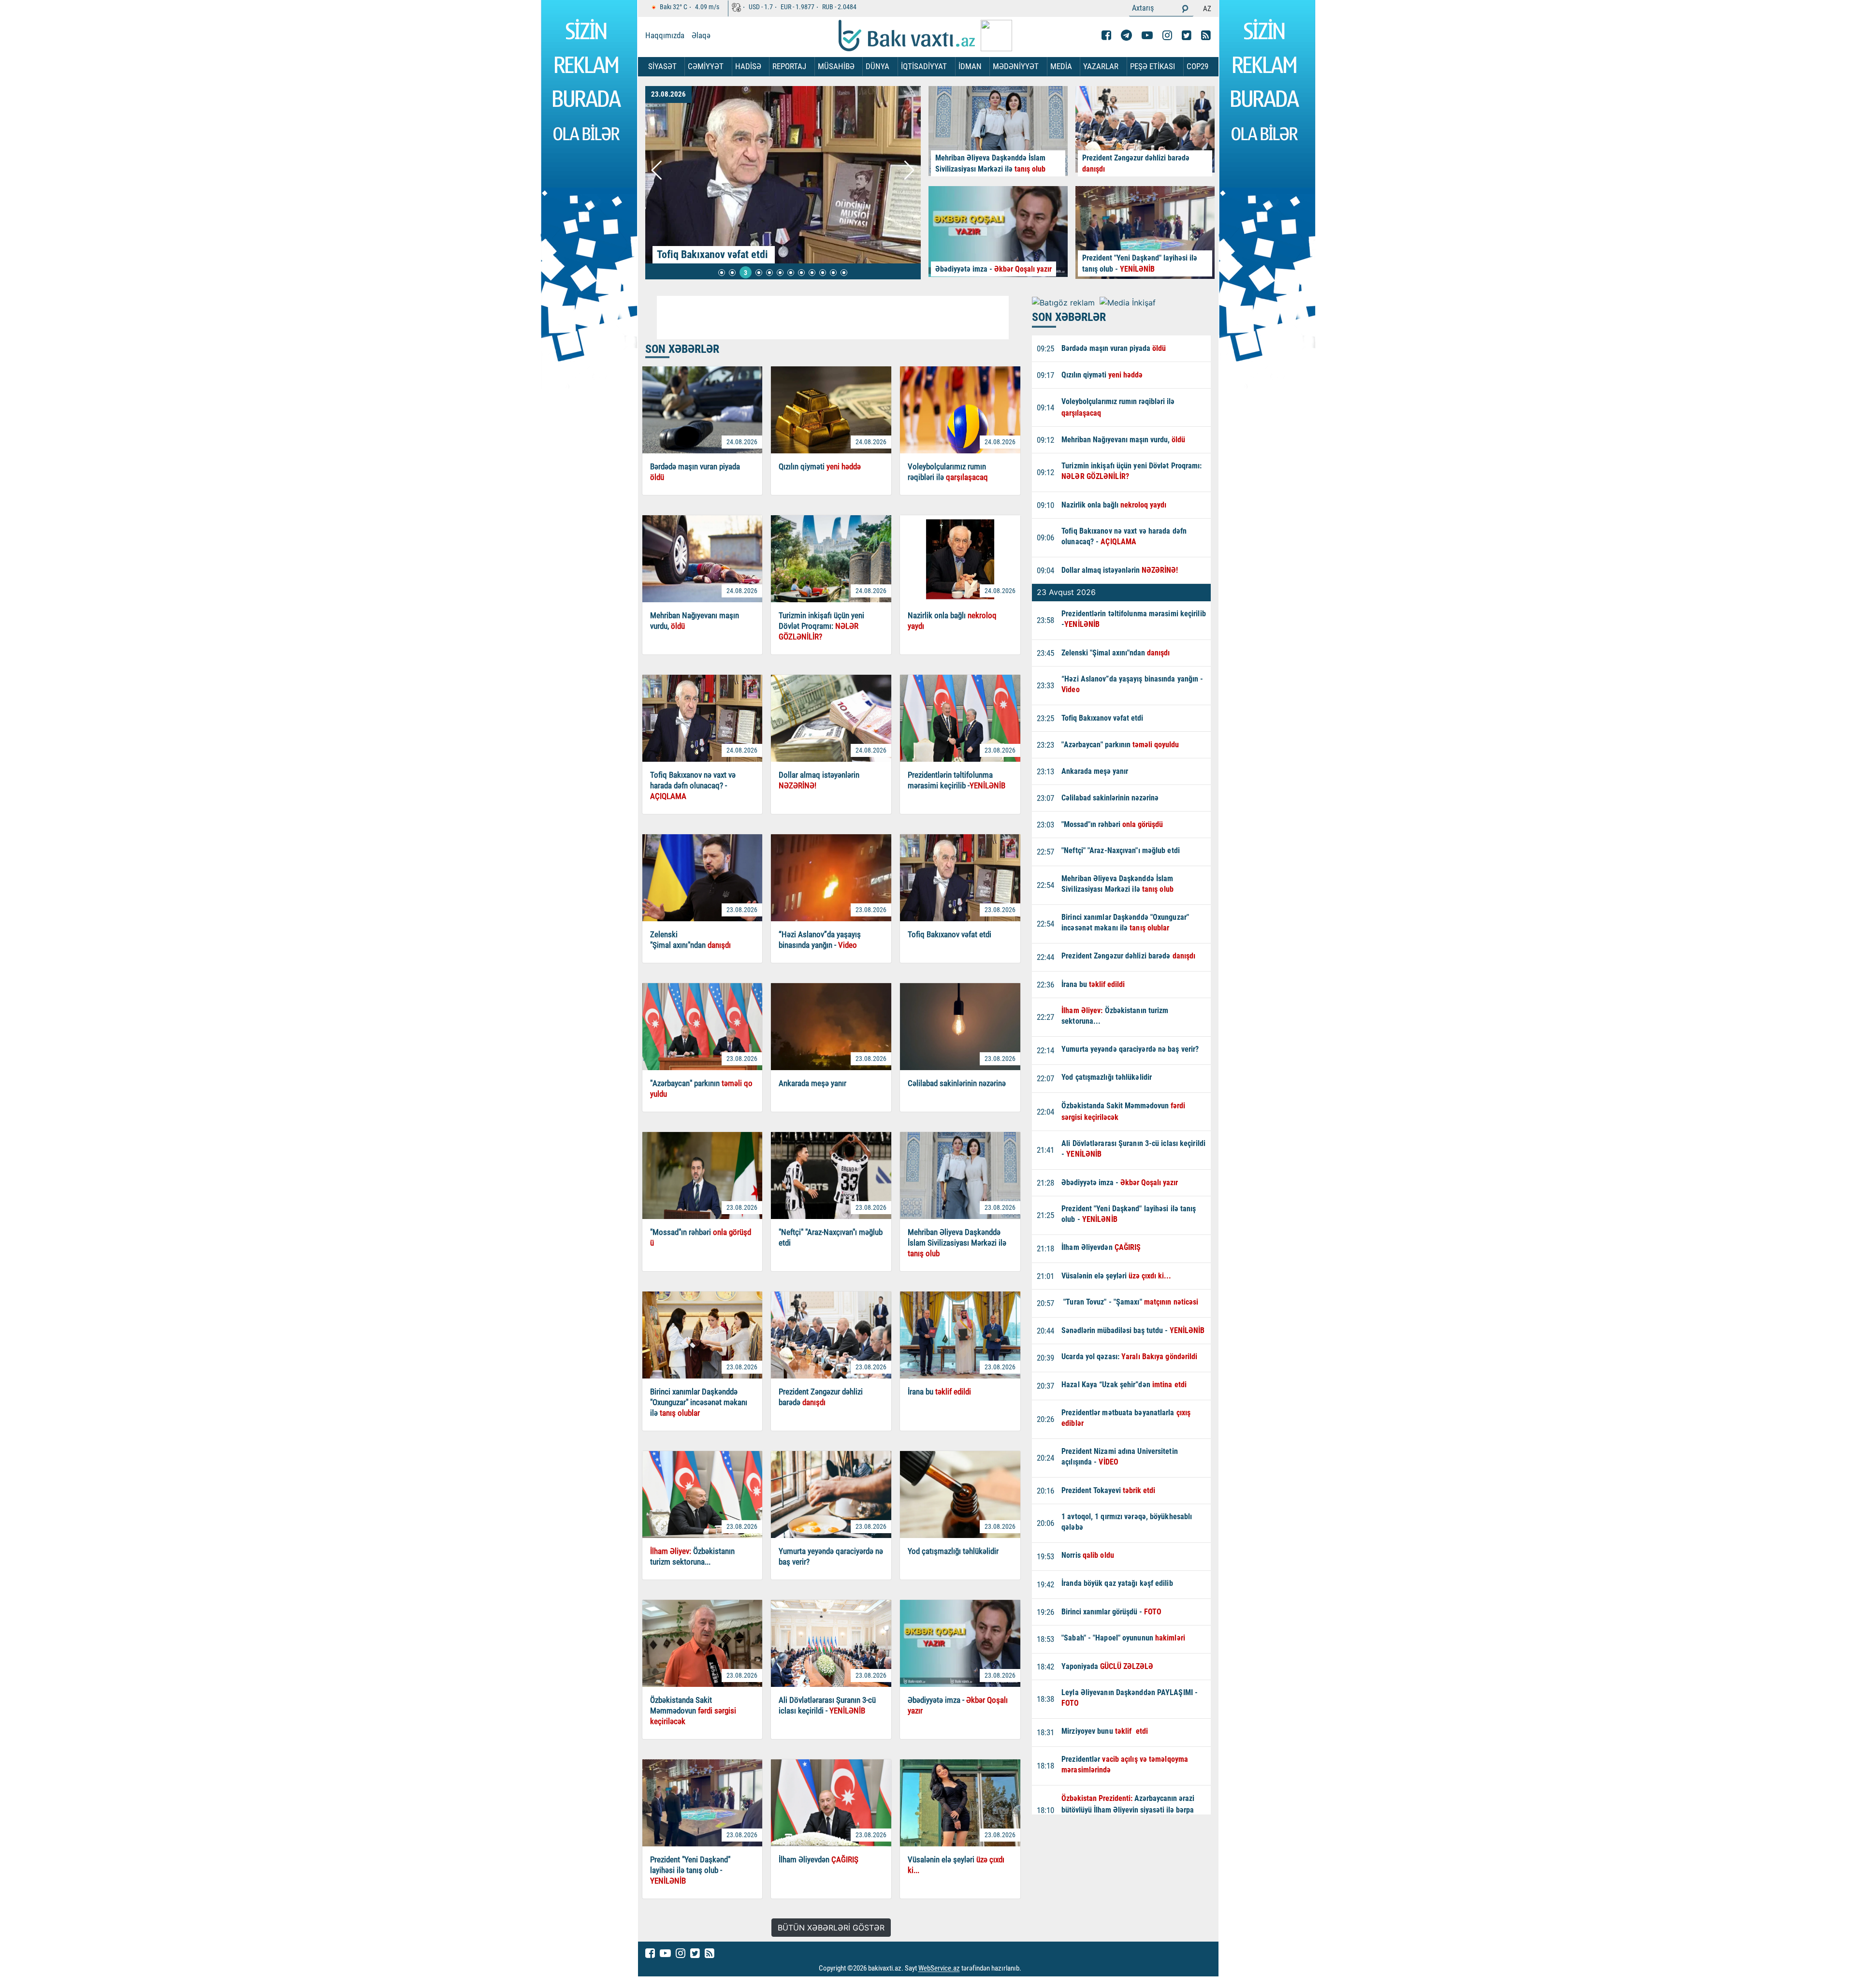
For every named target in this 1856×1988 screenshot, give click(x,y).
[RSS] (1206, 35)
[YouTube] (1147, 35)
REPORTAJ (789, 66)
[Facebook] (1106, 35)
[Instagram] (1167, 35)
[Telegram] (1126, 35)
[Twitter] (1187, 35)
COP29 (1197, 66)
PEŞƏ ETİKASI (1153, 66)
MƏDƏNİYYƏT (1016, 66)
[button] (722, 273)
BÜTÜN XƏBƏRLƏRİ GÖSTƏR (831, 1928)
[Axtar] (1185, 8)
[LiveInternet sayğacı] (1030, 1969)
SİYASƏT (662, 66)
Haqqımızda (665, 35)
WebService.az (939, 1969)
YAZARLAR (1101, 66)
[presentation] (657, 170)
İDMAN (970, 66)
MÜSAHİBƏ (836, 66)
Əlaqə (701, 35)
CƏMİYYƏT (706, 66)
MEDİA (1061, 66)
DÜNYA (877, 66)
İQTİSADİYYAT (924, 66)
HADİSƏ (748, 66)
